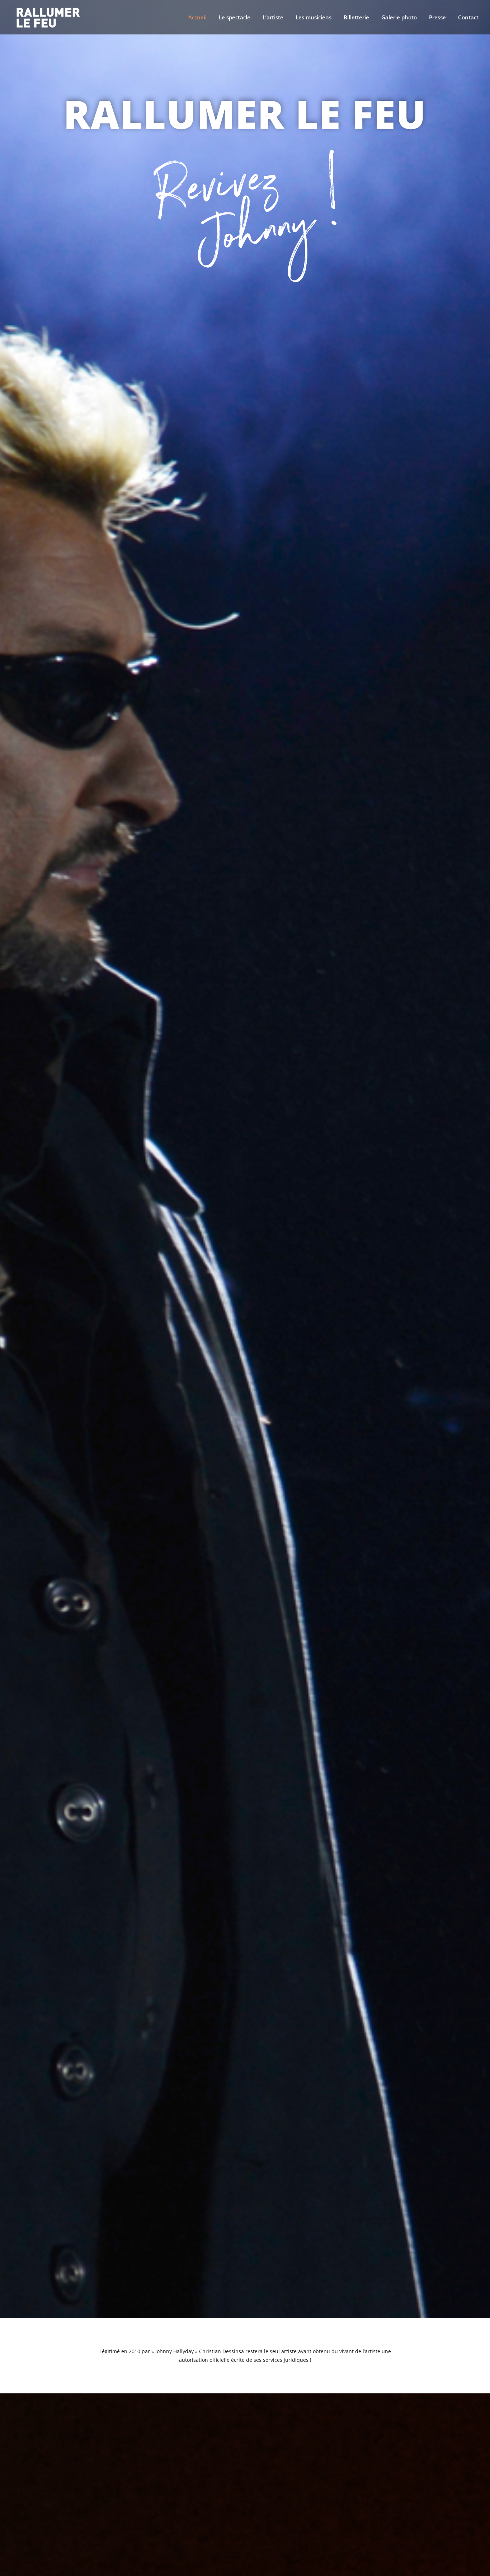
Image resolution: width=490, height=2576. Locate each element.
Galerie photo (399, 18)
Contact (468, 18)
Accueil (197, 18)
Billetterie (356, 18)
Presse (437, 18)
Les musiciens (314, 18)
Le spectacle (235, 18)
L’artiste (273, 18)
